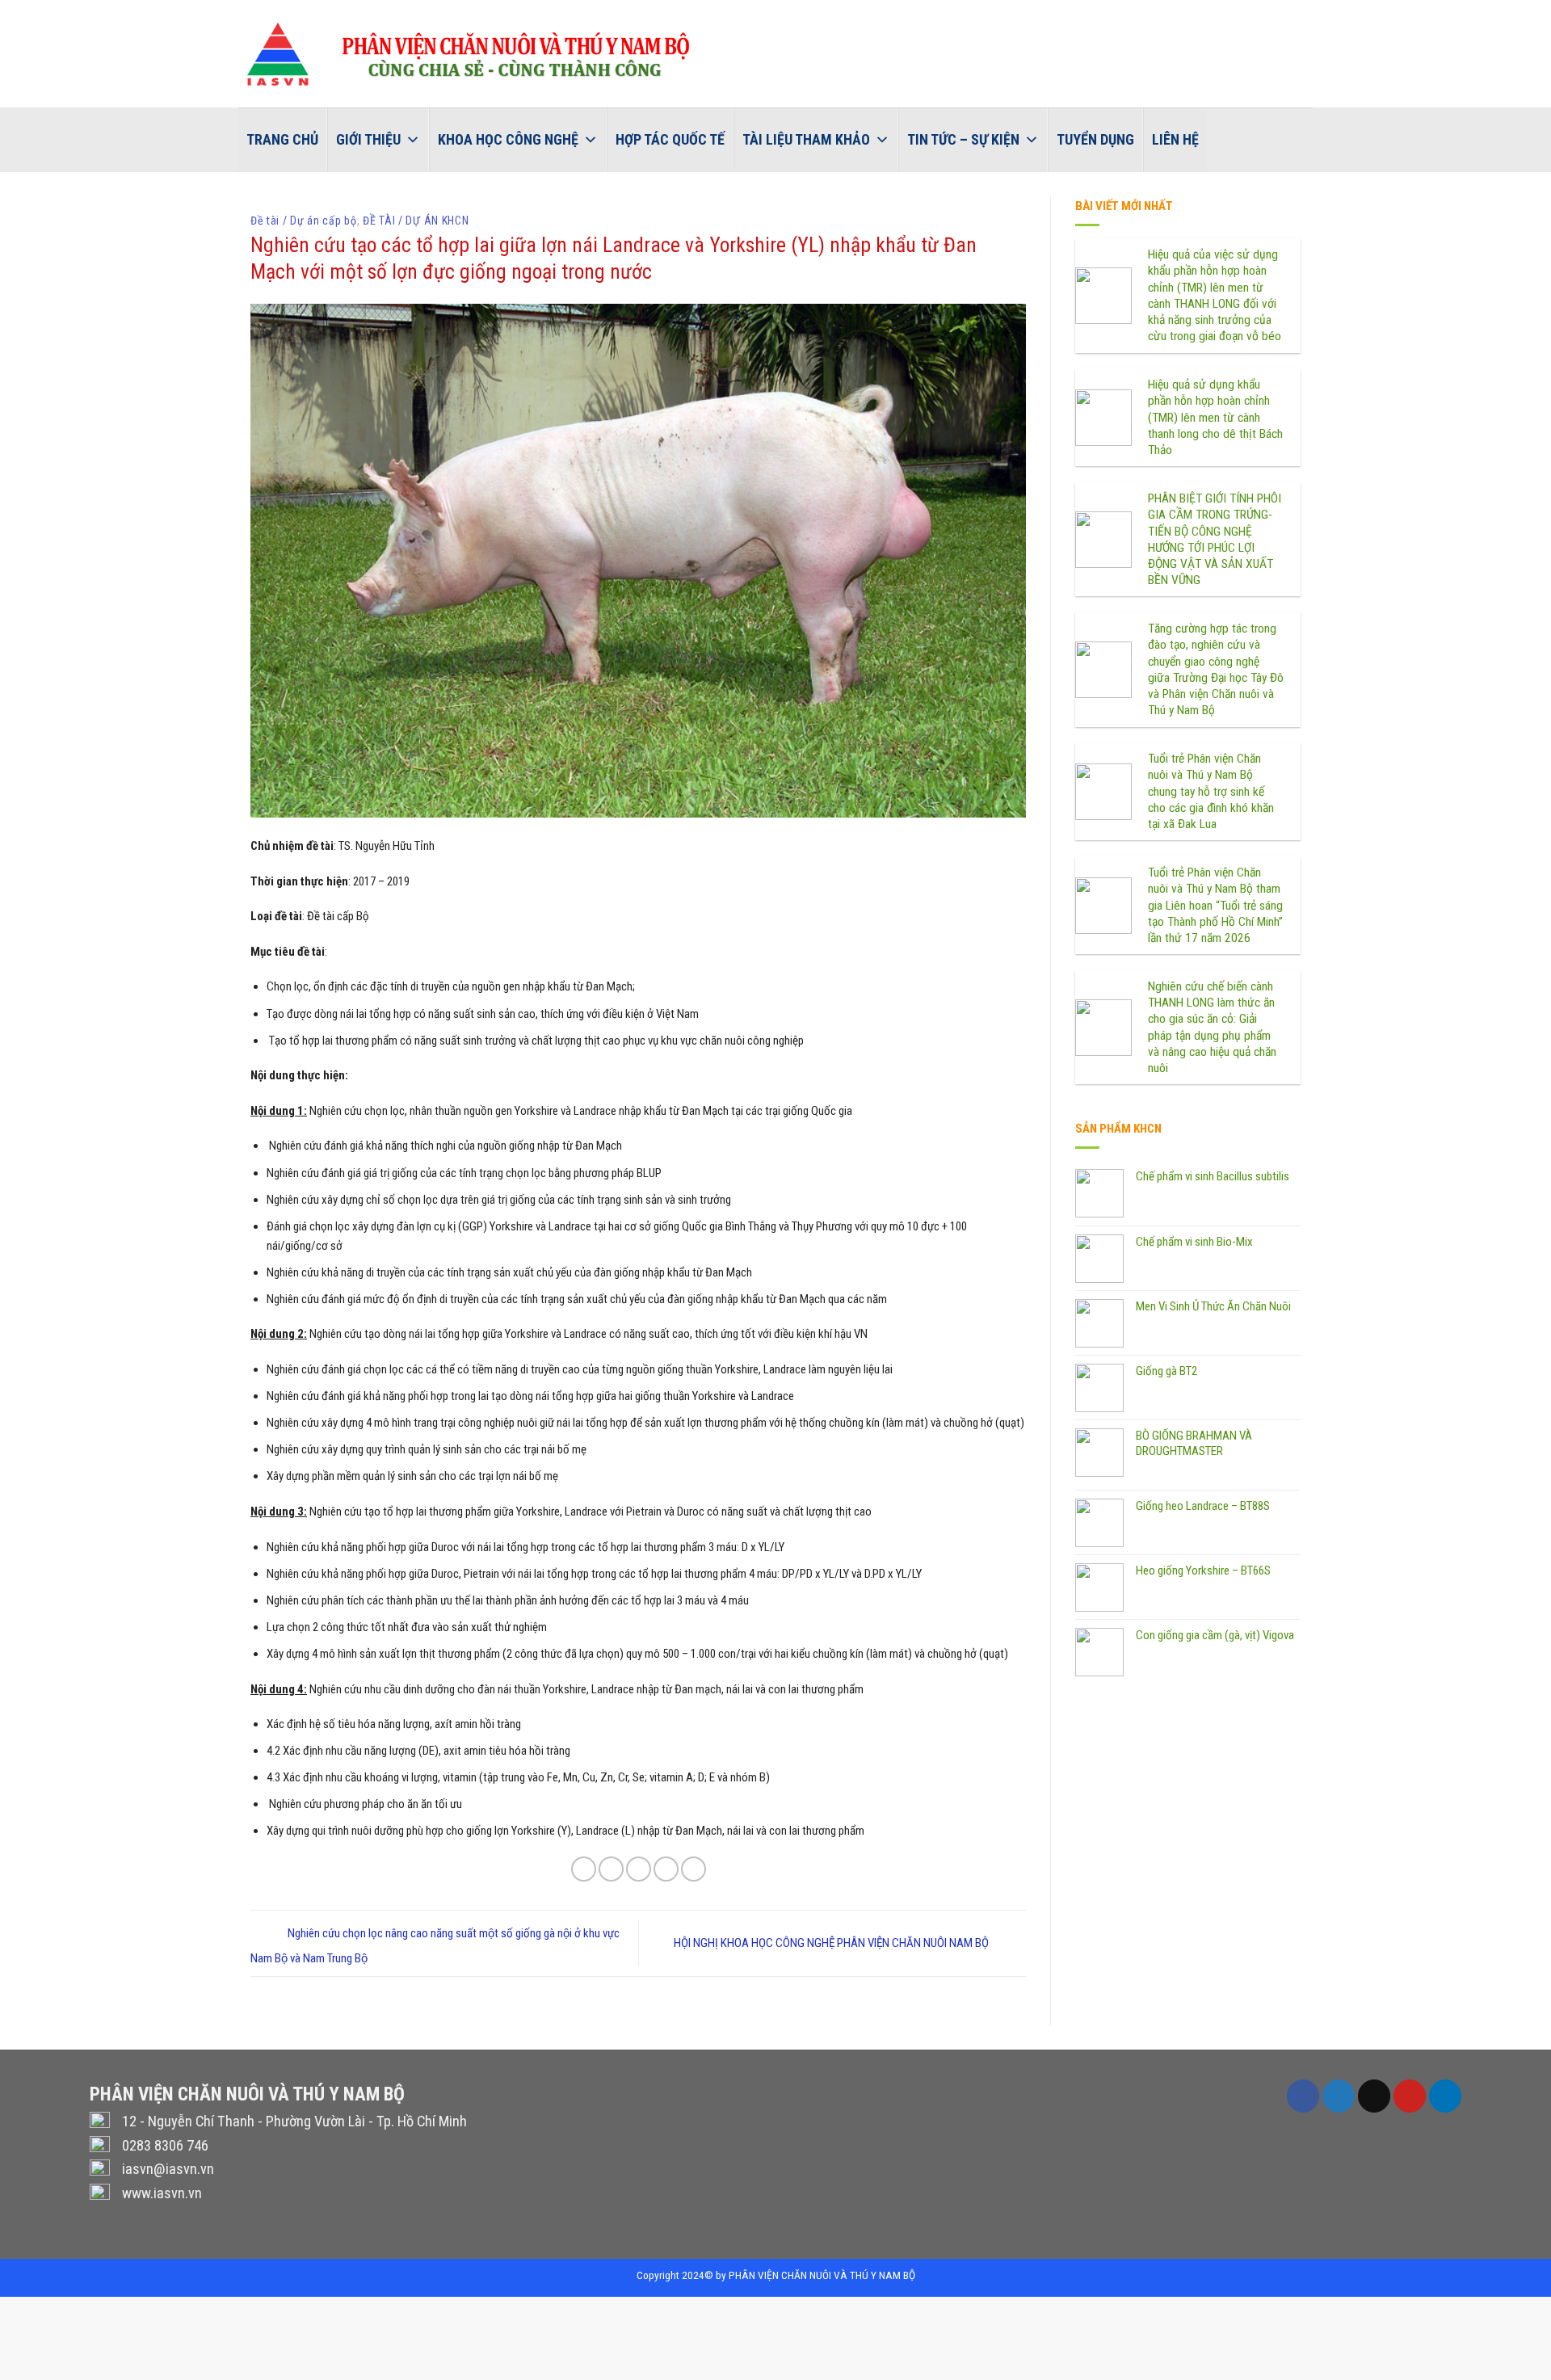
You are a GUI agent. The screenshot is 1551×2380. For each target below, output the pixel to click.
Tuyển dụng (1095, 139)
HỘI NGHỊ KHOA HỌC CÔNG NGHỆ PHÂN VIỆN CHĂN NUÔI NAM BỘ (832, 1943)
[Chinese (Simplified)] (1491, 13)
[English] (1470, 13)
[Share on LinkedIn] (694, 1869)
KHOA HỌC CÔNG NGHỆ (508, 139)
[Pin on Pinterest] (666, 1869)
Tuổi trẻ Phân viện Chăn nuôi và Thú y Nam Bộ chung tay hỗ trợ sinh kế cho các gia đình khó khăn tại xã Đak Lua (1211, 791)
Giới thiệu (368, 139)
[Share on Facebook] (584, 1869)
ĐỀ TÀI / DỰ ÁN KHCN (416, 221)
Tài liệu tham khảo (806, 139)
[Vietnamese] (1449, 13)
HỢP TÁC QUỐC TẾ (670, 139)
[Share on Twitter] (611, 1869)
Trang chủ (282, 139)
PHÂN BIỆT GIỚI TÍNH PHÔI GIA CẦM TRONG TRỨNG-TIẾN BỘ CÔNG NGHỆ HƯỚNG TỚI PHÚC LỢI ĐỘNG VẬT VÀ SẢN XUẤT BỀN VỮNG (1215, 539)
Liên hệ (1175, 139)
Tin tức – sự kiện (963, 139)
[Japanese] (1533, 13)
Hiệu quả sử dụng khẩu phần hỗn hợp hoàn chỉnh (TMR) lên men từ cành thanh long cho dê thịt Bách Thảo (1215, 417)
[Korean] (1512, 13)
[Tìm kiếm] (1223, 139)
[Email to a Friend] (639, 1869)
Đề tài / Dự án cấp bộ (304, 221)
